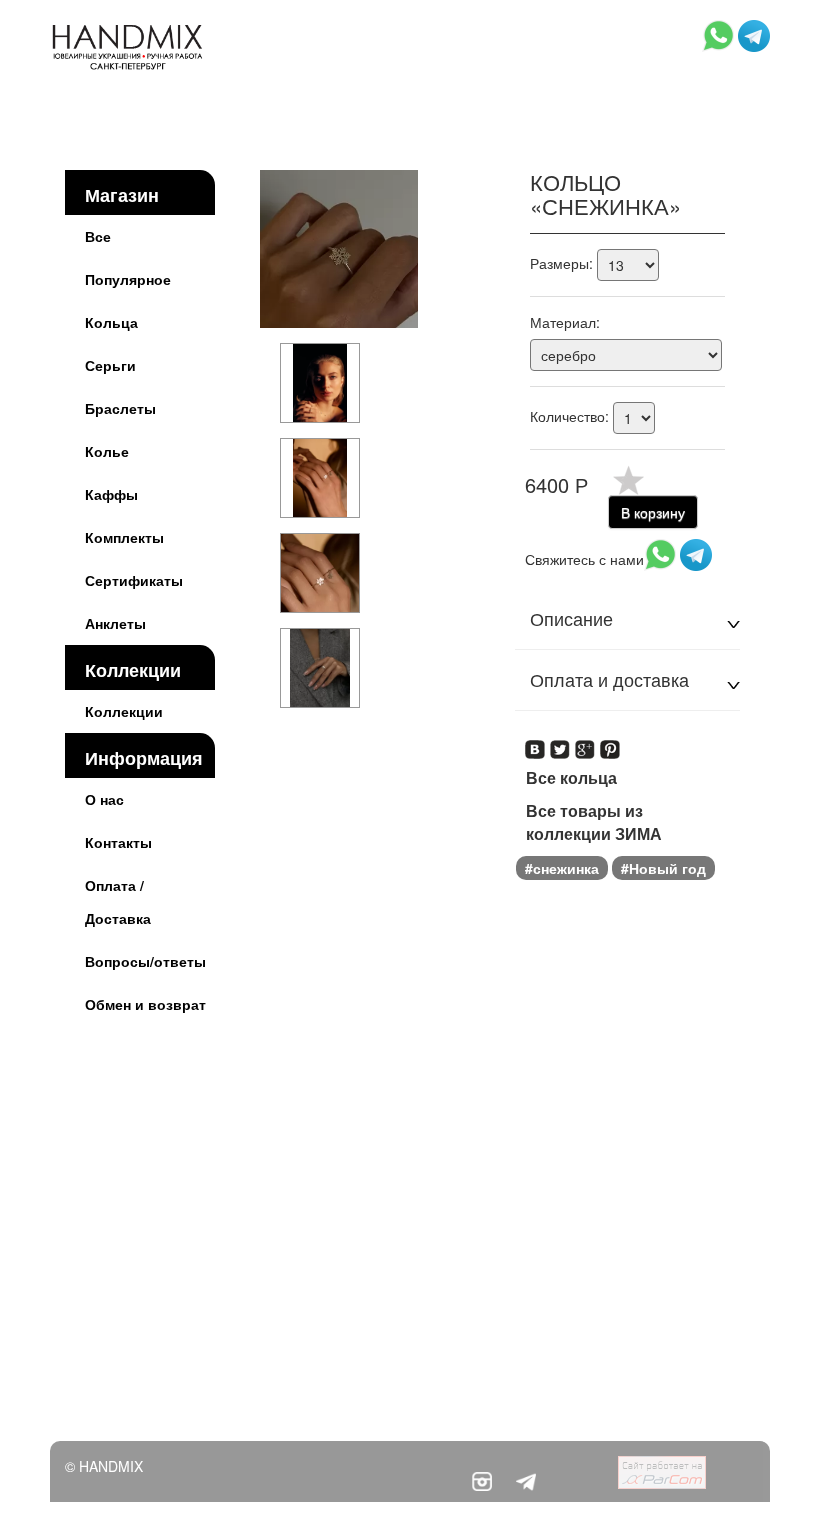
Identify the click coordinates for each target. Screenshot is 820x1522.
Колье (107, 451)
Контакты (118, 842)
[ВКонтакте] (535, 743)
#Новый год (663, 868)
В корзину (653, 512)
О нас (104, 799)
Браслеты (120, 408)
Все (98, 236)
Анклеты (115, 623)
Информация (144, 758)
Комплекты (124, 537)
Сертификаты (134, 580)
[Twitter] (560, 743)
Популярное (128, 279)
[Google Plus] (585, 743)
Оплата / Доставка (118, 901)
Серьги (110, 365)
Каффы (111, 494)
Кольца (111, 322)
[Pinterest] (610, 743)
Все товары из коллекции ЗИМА (594, 822)
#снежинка (562, 868)
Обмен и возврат (145, 1004)
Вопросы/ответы (145, 961)
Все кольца (571, 778)
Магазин (122, 195)
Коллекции (133, 670)
